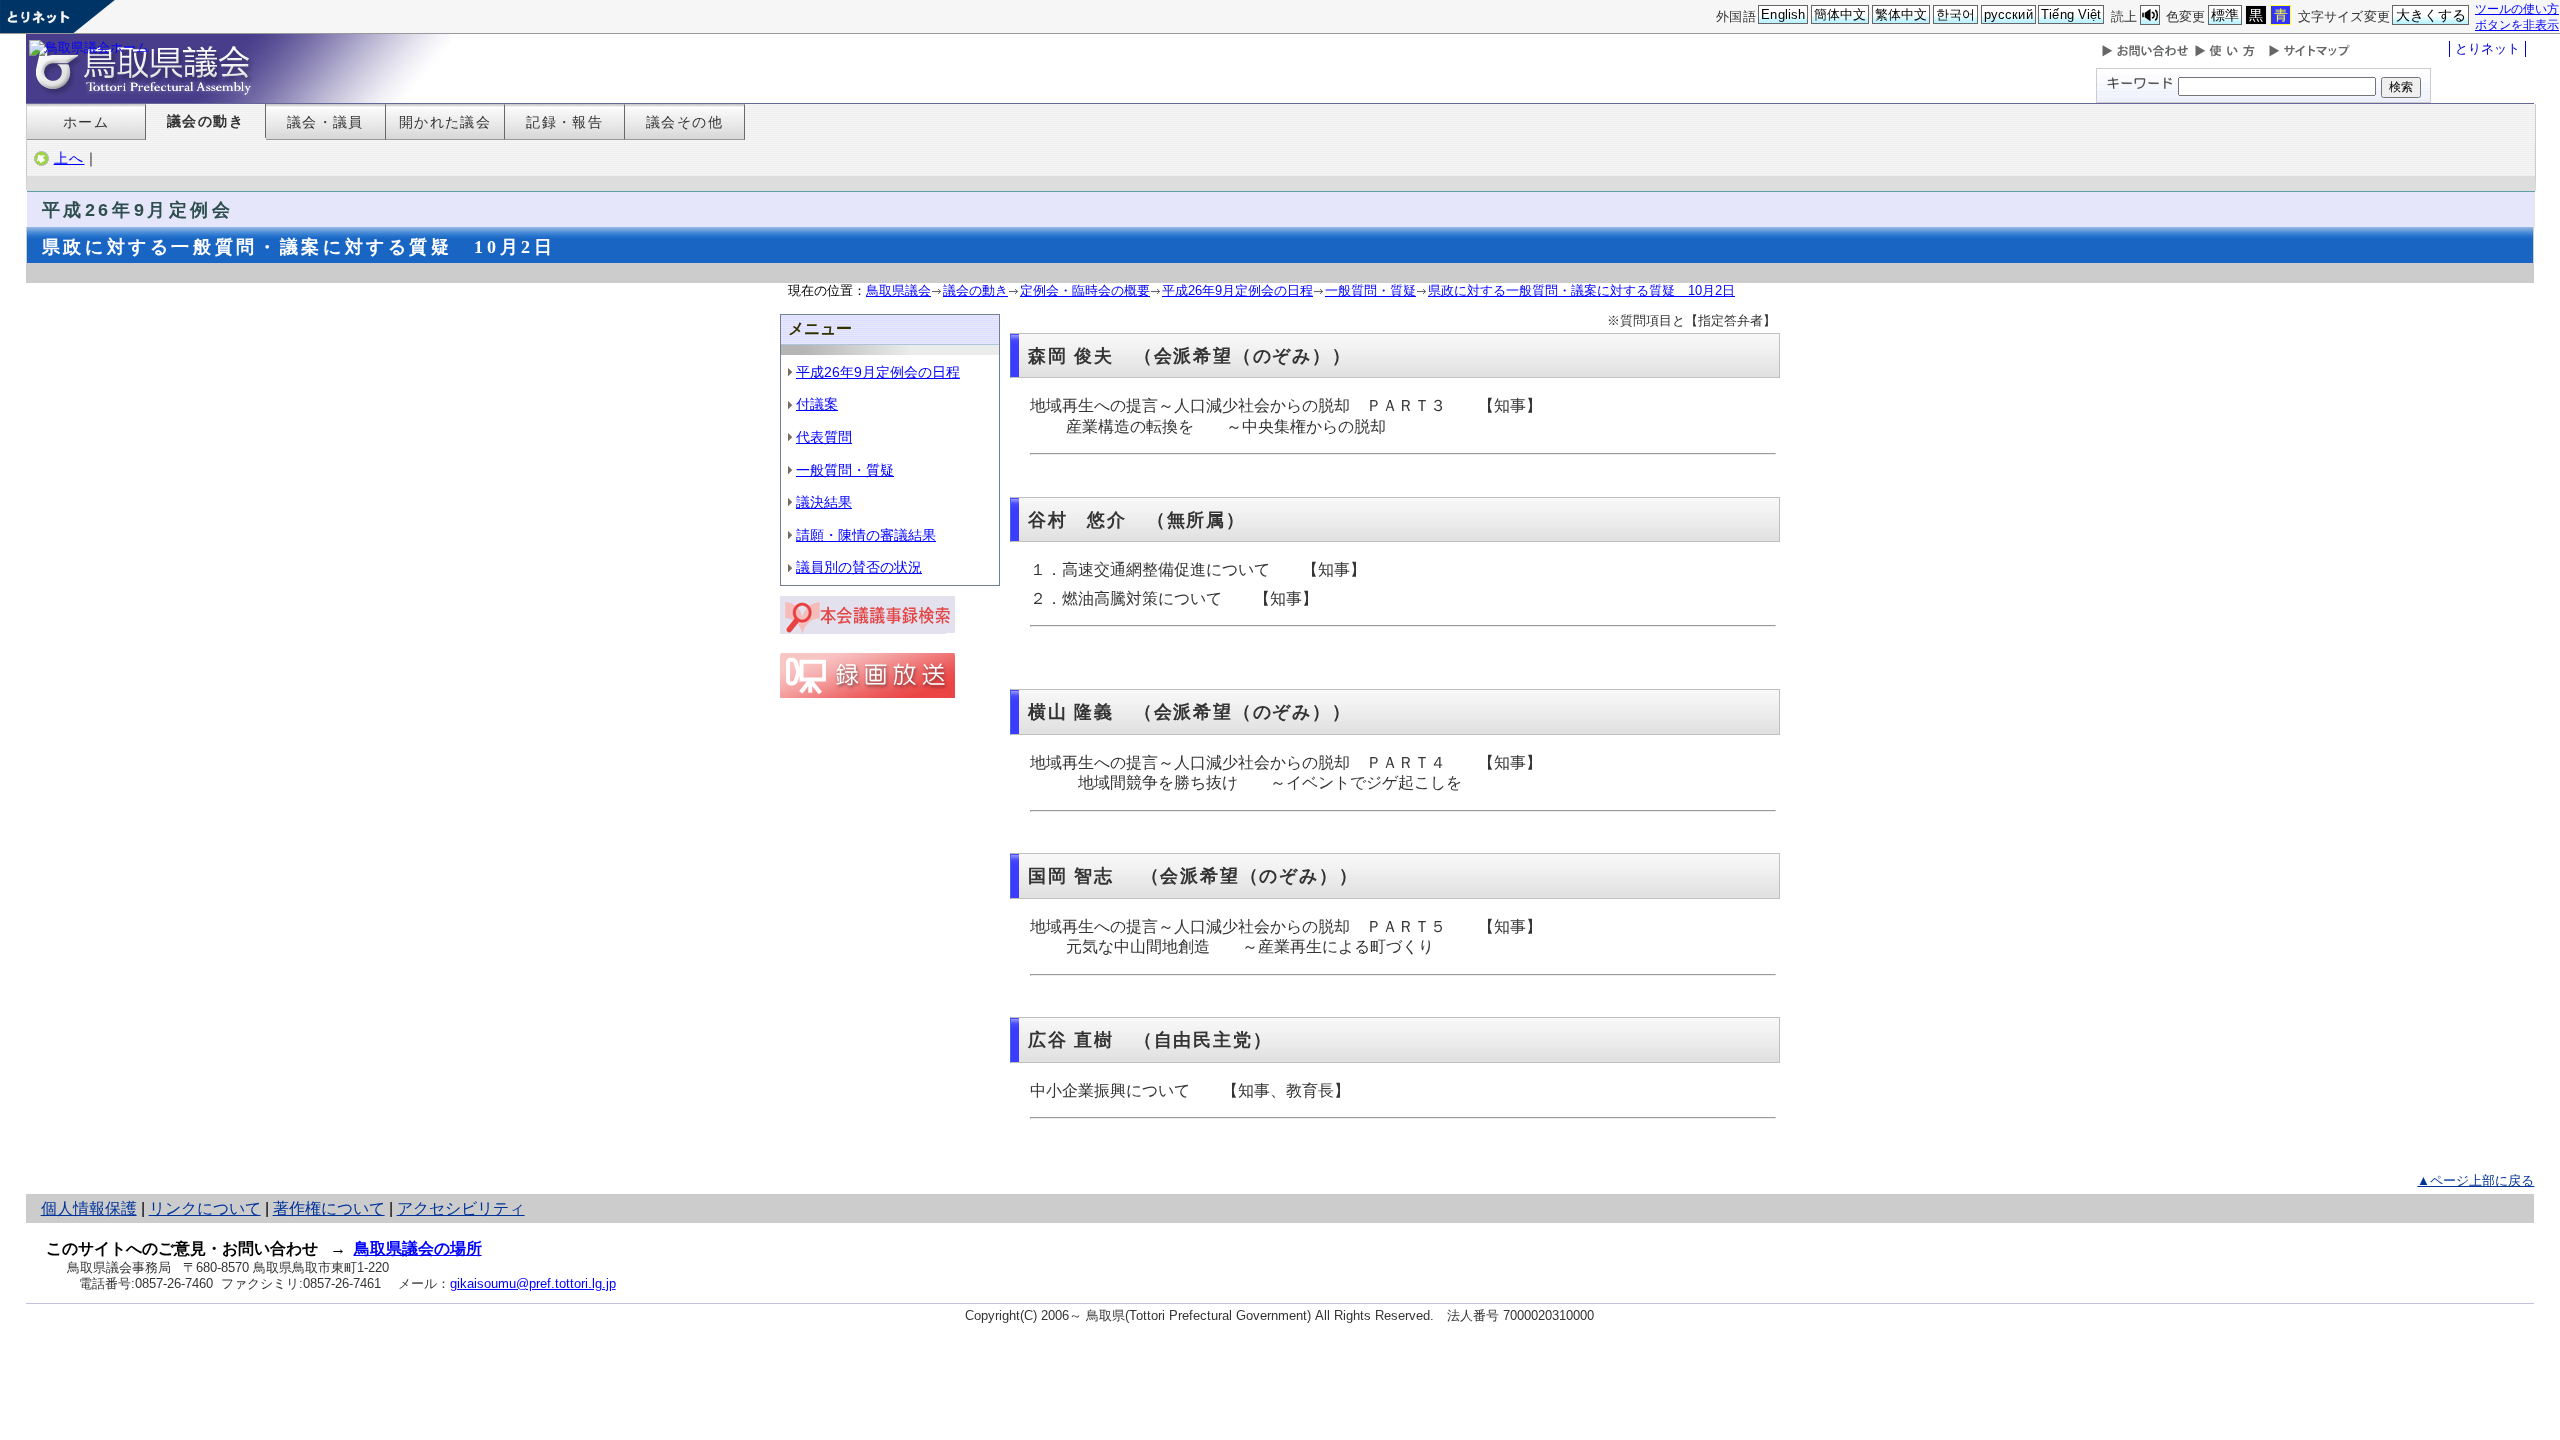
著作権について (329, 1208)
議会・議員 (325, 122)
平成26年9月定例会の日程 (1237, 290)
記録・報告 (564, 122)
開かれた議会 (445, 122)
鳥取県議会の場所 (418, 1248)
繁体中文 (1901, 14)
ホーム (86, 122)
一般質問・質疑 (1370, 290)
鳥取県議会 (898, 290)
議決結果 (824, 502)
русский (2008, 14)
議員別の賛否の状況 (859, 567)
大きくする (2431, 15)
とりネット (2487, 48)
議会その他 (684, 122)
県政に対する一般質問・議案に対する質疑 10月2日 (1581, 290)
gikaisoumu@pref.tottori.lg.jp (533, 1283)
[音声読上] (2150, 15)
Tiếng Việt (2071, 14)
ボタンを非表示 (2517, 24)
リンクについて (205, 1208)
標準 (2225, 15)
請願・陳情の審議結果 (866, 535)
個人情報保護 (89, 1208)
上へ (69, 158)
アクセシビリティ (461, 1208)
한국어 (1955, 14)
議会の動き (205, 121)
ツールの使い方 (2517, 8)
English (1783, 14)
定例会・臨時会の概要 (1085, 290)
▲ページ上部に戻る (2475, 1180)
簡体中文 (1840, 14)
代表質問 (824, 437)
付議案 (817, 404)
